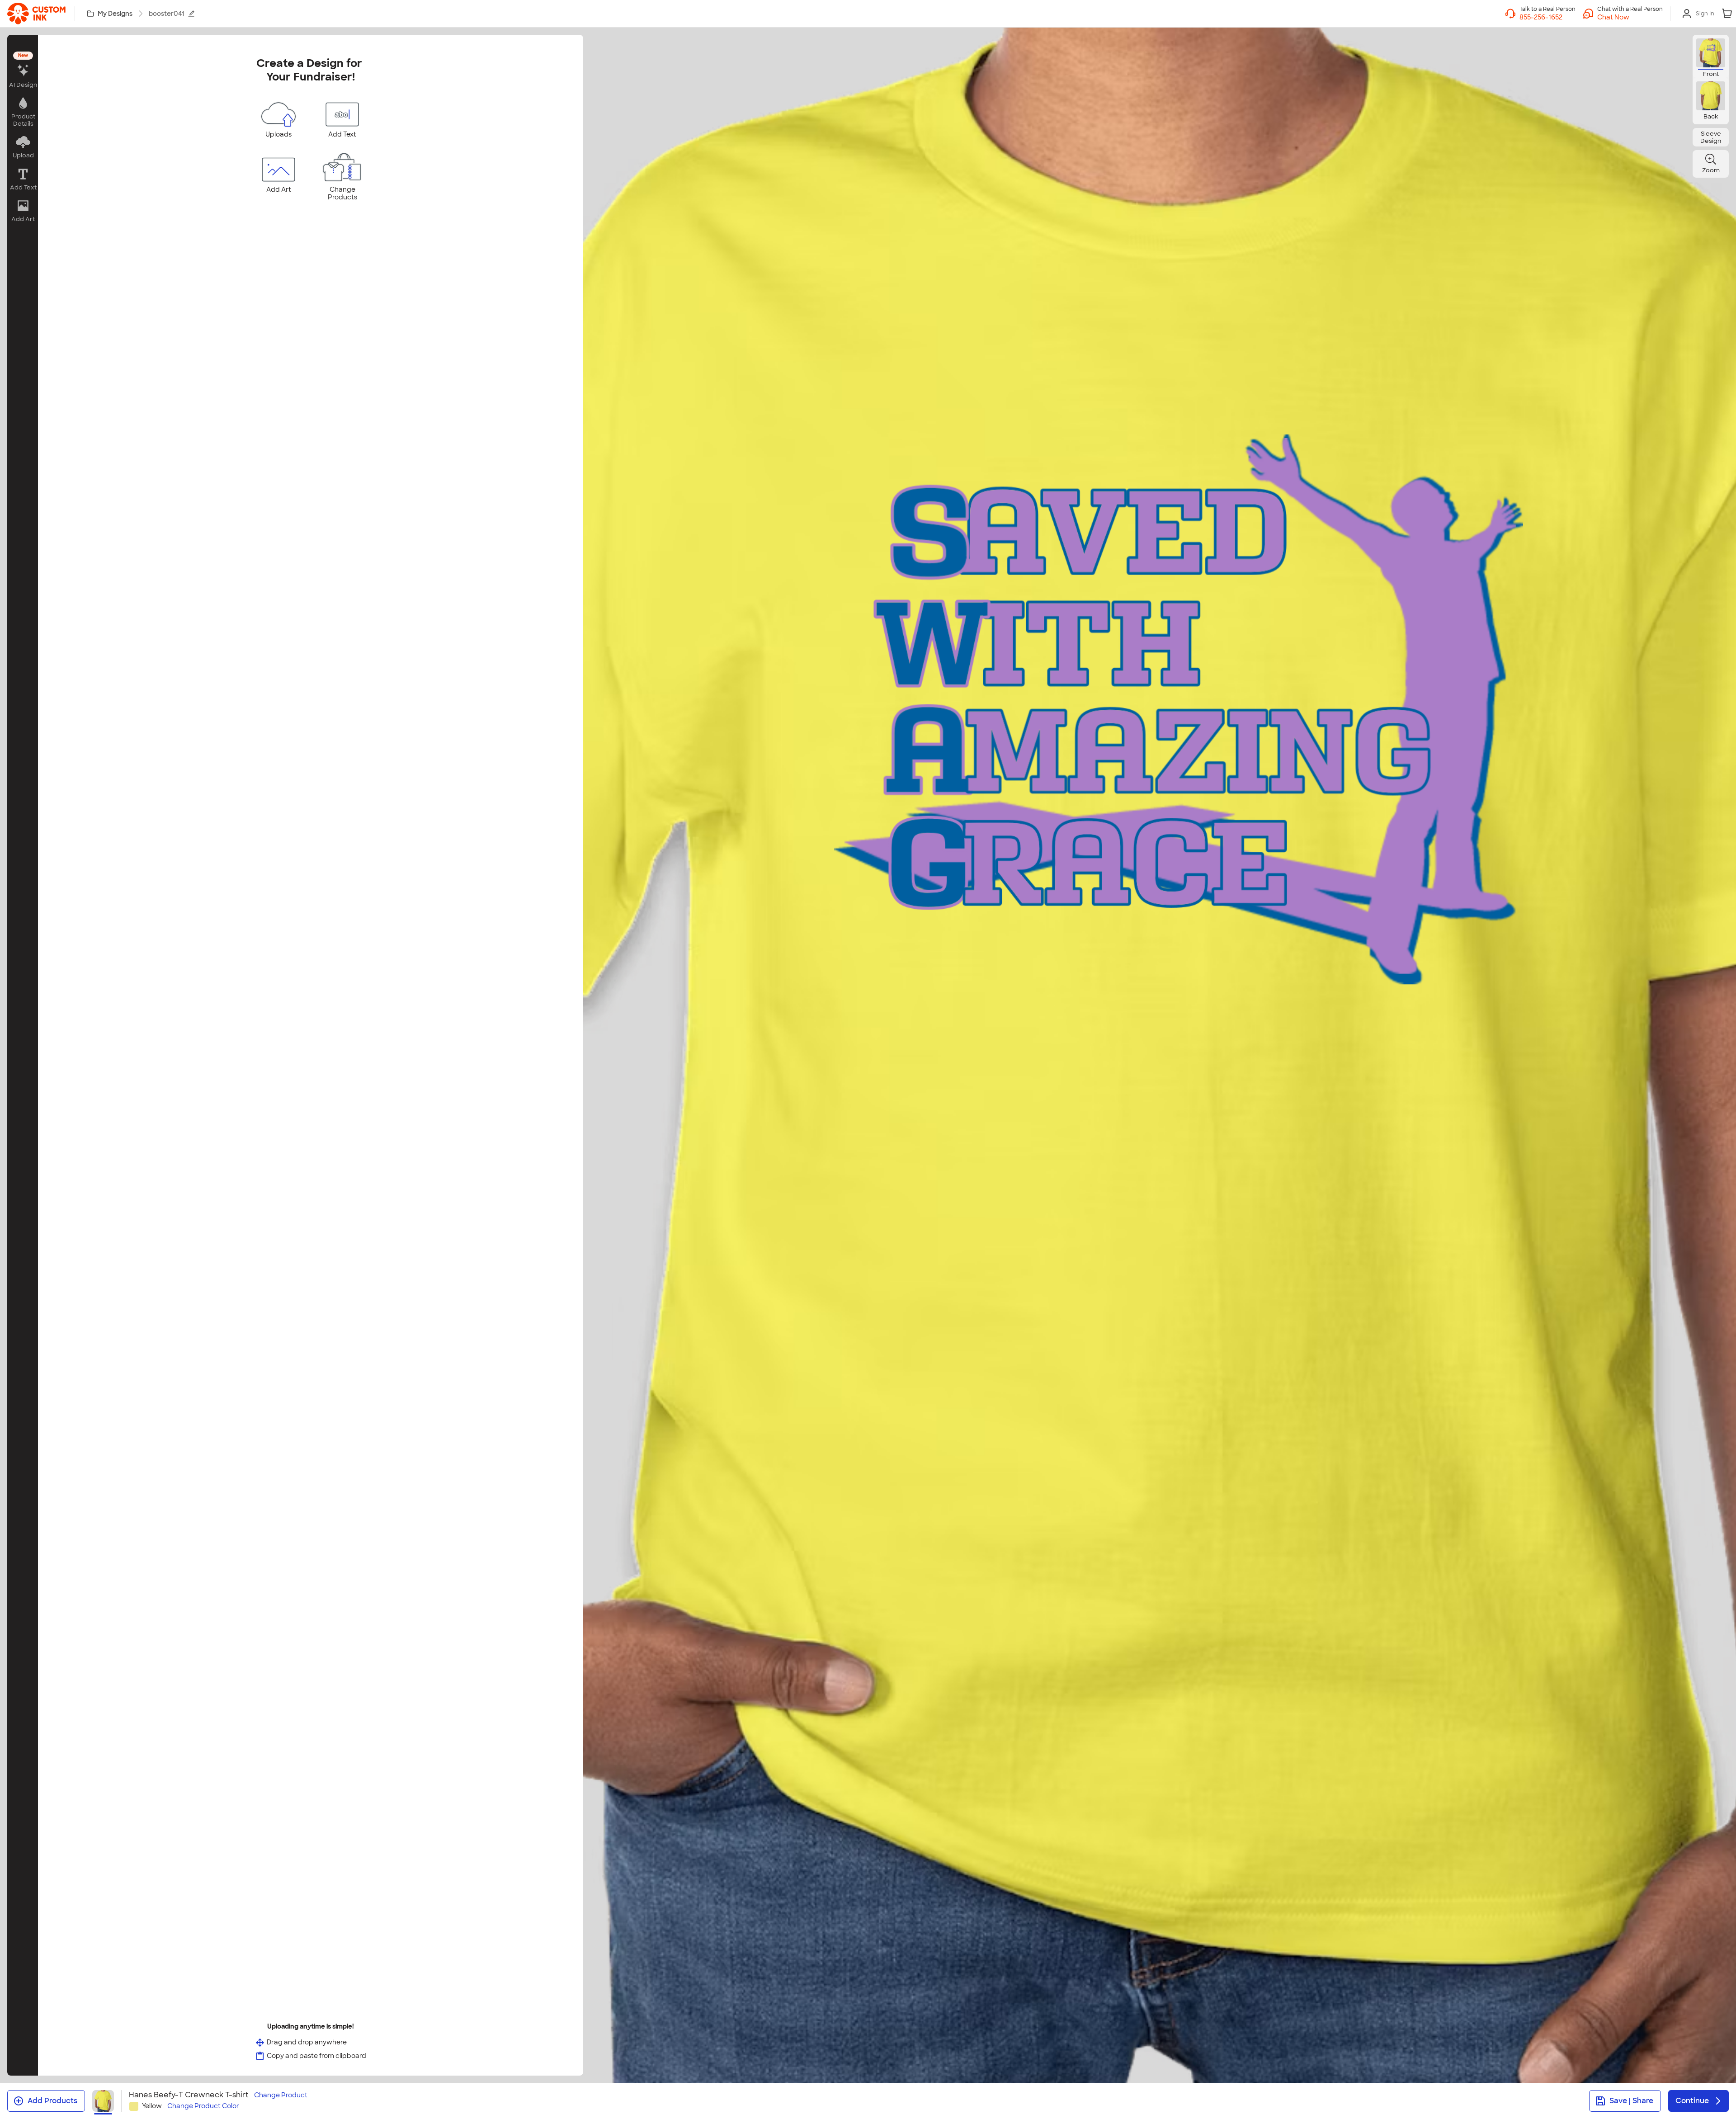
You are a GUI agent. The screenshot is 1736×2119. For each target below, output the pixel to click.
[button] (1630, 17)
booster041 (166, 14)
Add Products (52, 2101)
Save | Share (1631, 2101)
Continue (1692, 2101)
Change (281, 2095)
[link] (36, 14)
